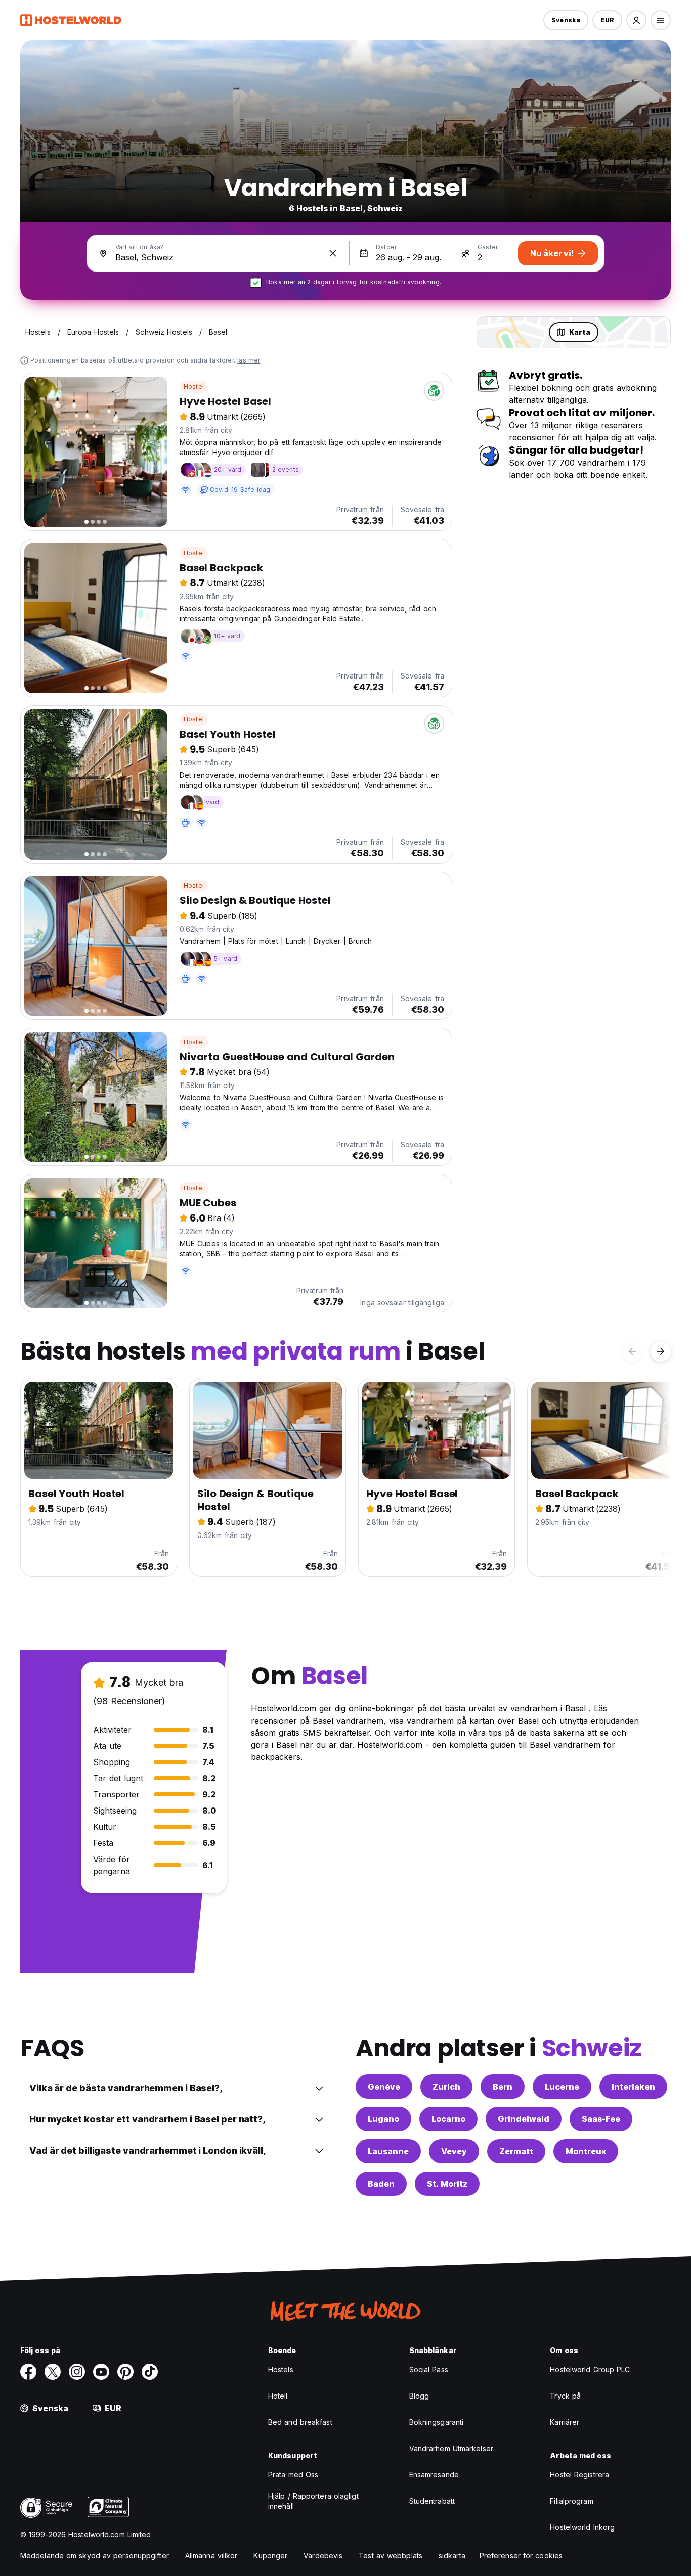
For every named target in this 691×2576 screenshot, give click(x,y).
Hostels (281, 2369)
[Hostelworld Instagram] (77, 2372)
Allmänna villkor (211, 2556)
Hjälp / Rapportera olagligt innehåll (313, 2501)
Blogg (419, 2396)
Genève (384, 2087)
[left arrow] (632, 1351)
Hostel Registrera (579, 2475)
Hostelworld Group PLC (590, 2369)
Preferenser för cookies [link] (521, 2556)
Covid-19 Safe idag (240, 490)
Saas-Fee (601, 2119)
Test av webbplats (391, 2556)
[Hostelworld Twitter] (53, 2372)
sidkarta (452, 2556)
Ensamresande (434, 2475)
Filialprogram (571, 2501)
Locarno (448, 2119)
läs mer (249, 360)
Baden (381, 2184)
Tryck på (565, 2396)
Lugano (383, 2119)
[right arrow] (661, 1351)
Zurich (446, 2087)
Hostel (194, 387)
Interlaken (633, 2087)
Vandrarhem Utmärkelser (451, 2448)
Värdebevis (323, 2556)
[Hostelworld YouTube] (101, 2372)
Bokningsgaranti (437, 2422)
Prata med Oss (293, 2475)
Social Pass (429, 2369)
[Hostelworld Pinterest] (125, 2372)
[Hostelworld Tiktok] (150, 2372)
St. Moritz (447, 2184)
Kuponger (270, 2556)
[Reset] (333, 253)
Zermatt (516, 2151)
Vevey (454, 2151)
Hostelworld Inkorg (582, 2527)
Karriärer (565, 2422)
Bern (503, 2087)
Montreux (586, 2151)
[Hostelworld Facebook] (28, 2372)
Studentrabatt (432, 2501)
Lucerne (562, 2087)
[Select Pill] (636, 20)
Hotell (278, 2396)
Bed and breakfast (300, 2422)
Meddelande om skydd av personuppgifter (95, 2556)
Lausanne (388, 2151)
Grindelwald (524, 2119)
